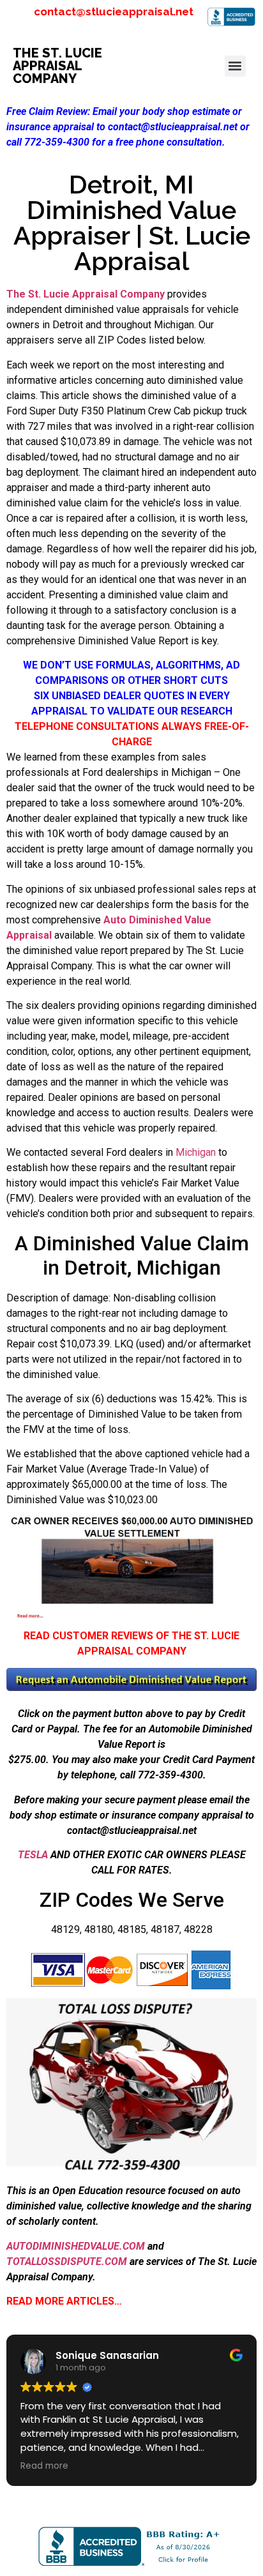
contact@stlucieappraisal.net (114, 11)
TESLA (33, 1855)
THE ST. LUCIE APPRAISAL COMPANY (57, 66)
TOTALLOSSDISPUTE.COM (67, 2262)
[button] (235, 66)
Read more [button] (44, 2466)
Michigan (196, 1152)
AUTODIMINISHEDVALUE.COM (76, 2246)
